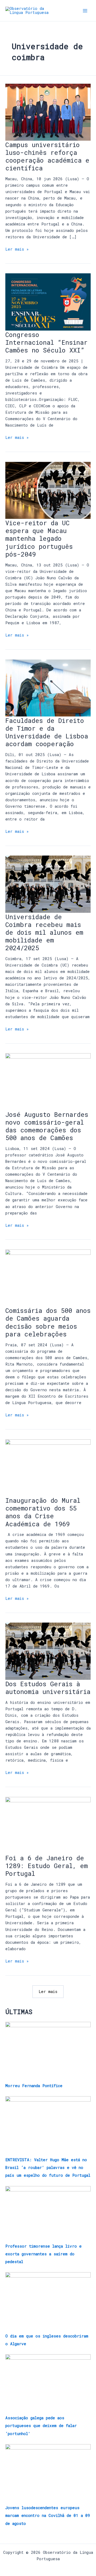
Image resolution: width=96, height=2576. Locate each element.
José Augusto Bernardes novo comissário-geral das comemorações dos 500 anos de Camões (47, 1126)
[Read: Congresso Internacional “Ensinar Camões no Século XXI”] (48, 302)
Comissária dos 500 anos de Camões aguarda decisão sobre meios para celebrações (48, 1322)
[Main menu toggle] (85, 11)
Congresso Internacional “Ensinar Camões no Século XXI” (46, 342)
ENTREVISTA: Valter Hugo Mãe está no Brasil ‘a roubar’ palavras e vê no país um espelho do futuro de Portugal (48, 2167)
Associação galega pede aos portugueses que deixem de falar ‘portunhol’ (41, 2426)
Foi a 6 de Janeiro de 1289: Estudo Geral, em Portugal (47, 1866)
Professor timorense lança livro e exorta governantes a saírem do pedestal (43, 2254)
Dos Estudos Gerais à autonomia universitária (48, 1688)
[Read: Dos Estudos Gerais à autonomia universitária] (48, 1651)
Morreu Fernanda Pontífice (34, 2086)
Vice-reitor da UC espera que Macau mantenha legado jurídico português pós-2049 (39, 538)
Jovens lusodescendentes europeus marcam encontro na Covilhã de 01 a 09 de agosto (48, 2515)
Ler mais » (17, 249)
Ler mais (48, 1992)
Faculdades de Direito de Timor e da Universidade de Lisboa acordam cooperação (47, 732)
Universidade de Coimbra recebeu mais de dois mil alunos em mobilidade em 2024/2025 (44, 932)
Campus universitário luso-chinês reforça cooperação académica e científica (47, 156)
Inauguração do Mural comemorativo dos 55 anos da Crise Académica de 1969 (43, 1512)
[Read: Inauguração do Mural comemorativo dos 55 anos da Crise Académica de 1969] (48, 1467)
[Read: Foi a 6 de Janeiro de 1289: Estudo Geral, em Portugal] (48, 1825)
